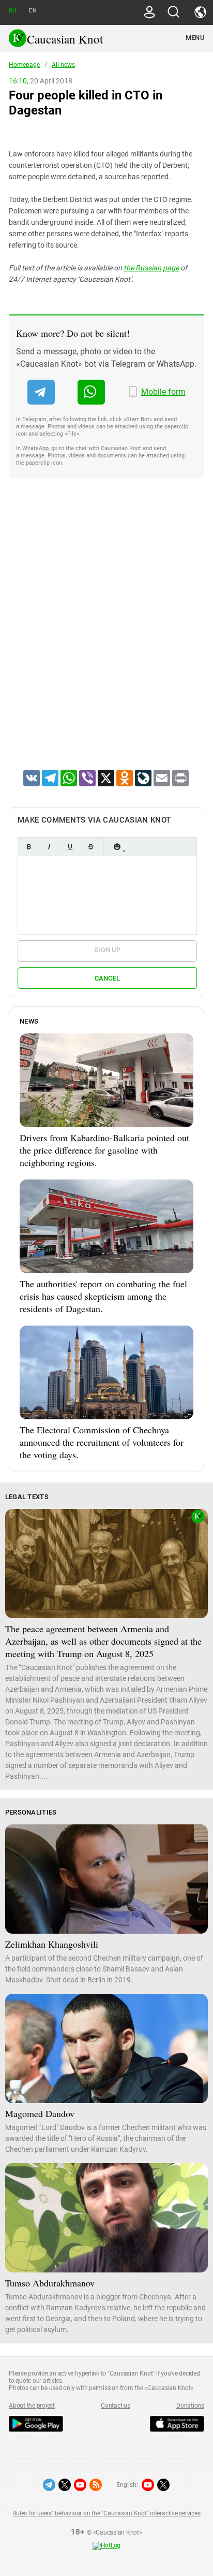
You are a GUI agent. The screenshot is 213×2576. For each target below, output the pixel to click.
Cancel (108, 978)
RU (12, 11)
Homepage (24, 65)
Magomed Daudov (40, 2113)
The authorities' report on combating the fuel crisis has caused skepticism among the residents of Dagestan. (103, 1296)
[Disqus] (106, 637)
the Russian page (151, 268)
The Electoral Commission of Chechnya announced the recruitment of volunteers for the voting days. (102, 1442)
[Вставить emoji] (117, 847)
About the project (32, 2406)
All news (63, 65)
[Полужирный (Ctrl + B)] (28, 847)
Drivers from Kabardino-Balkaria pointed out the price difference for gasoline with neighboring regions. (104, 1150)
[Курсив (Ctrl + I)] (49, 847)
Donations (190, 2406)
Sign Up (107, 950)
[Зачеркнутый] (90, 847)
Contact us (116, 2406)
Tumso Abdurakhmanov (50, 2283)
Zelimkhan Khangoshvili (52, 1944)
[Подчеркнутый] (70, 847)
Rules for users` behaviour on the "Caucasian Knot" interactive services (106, 2513)
